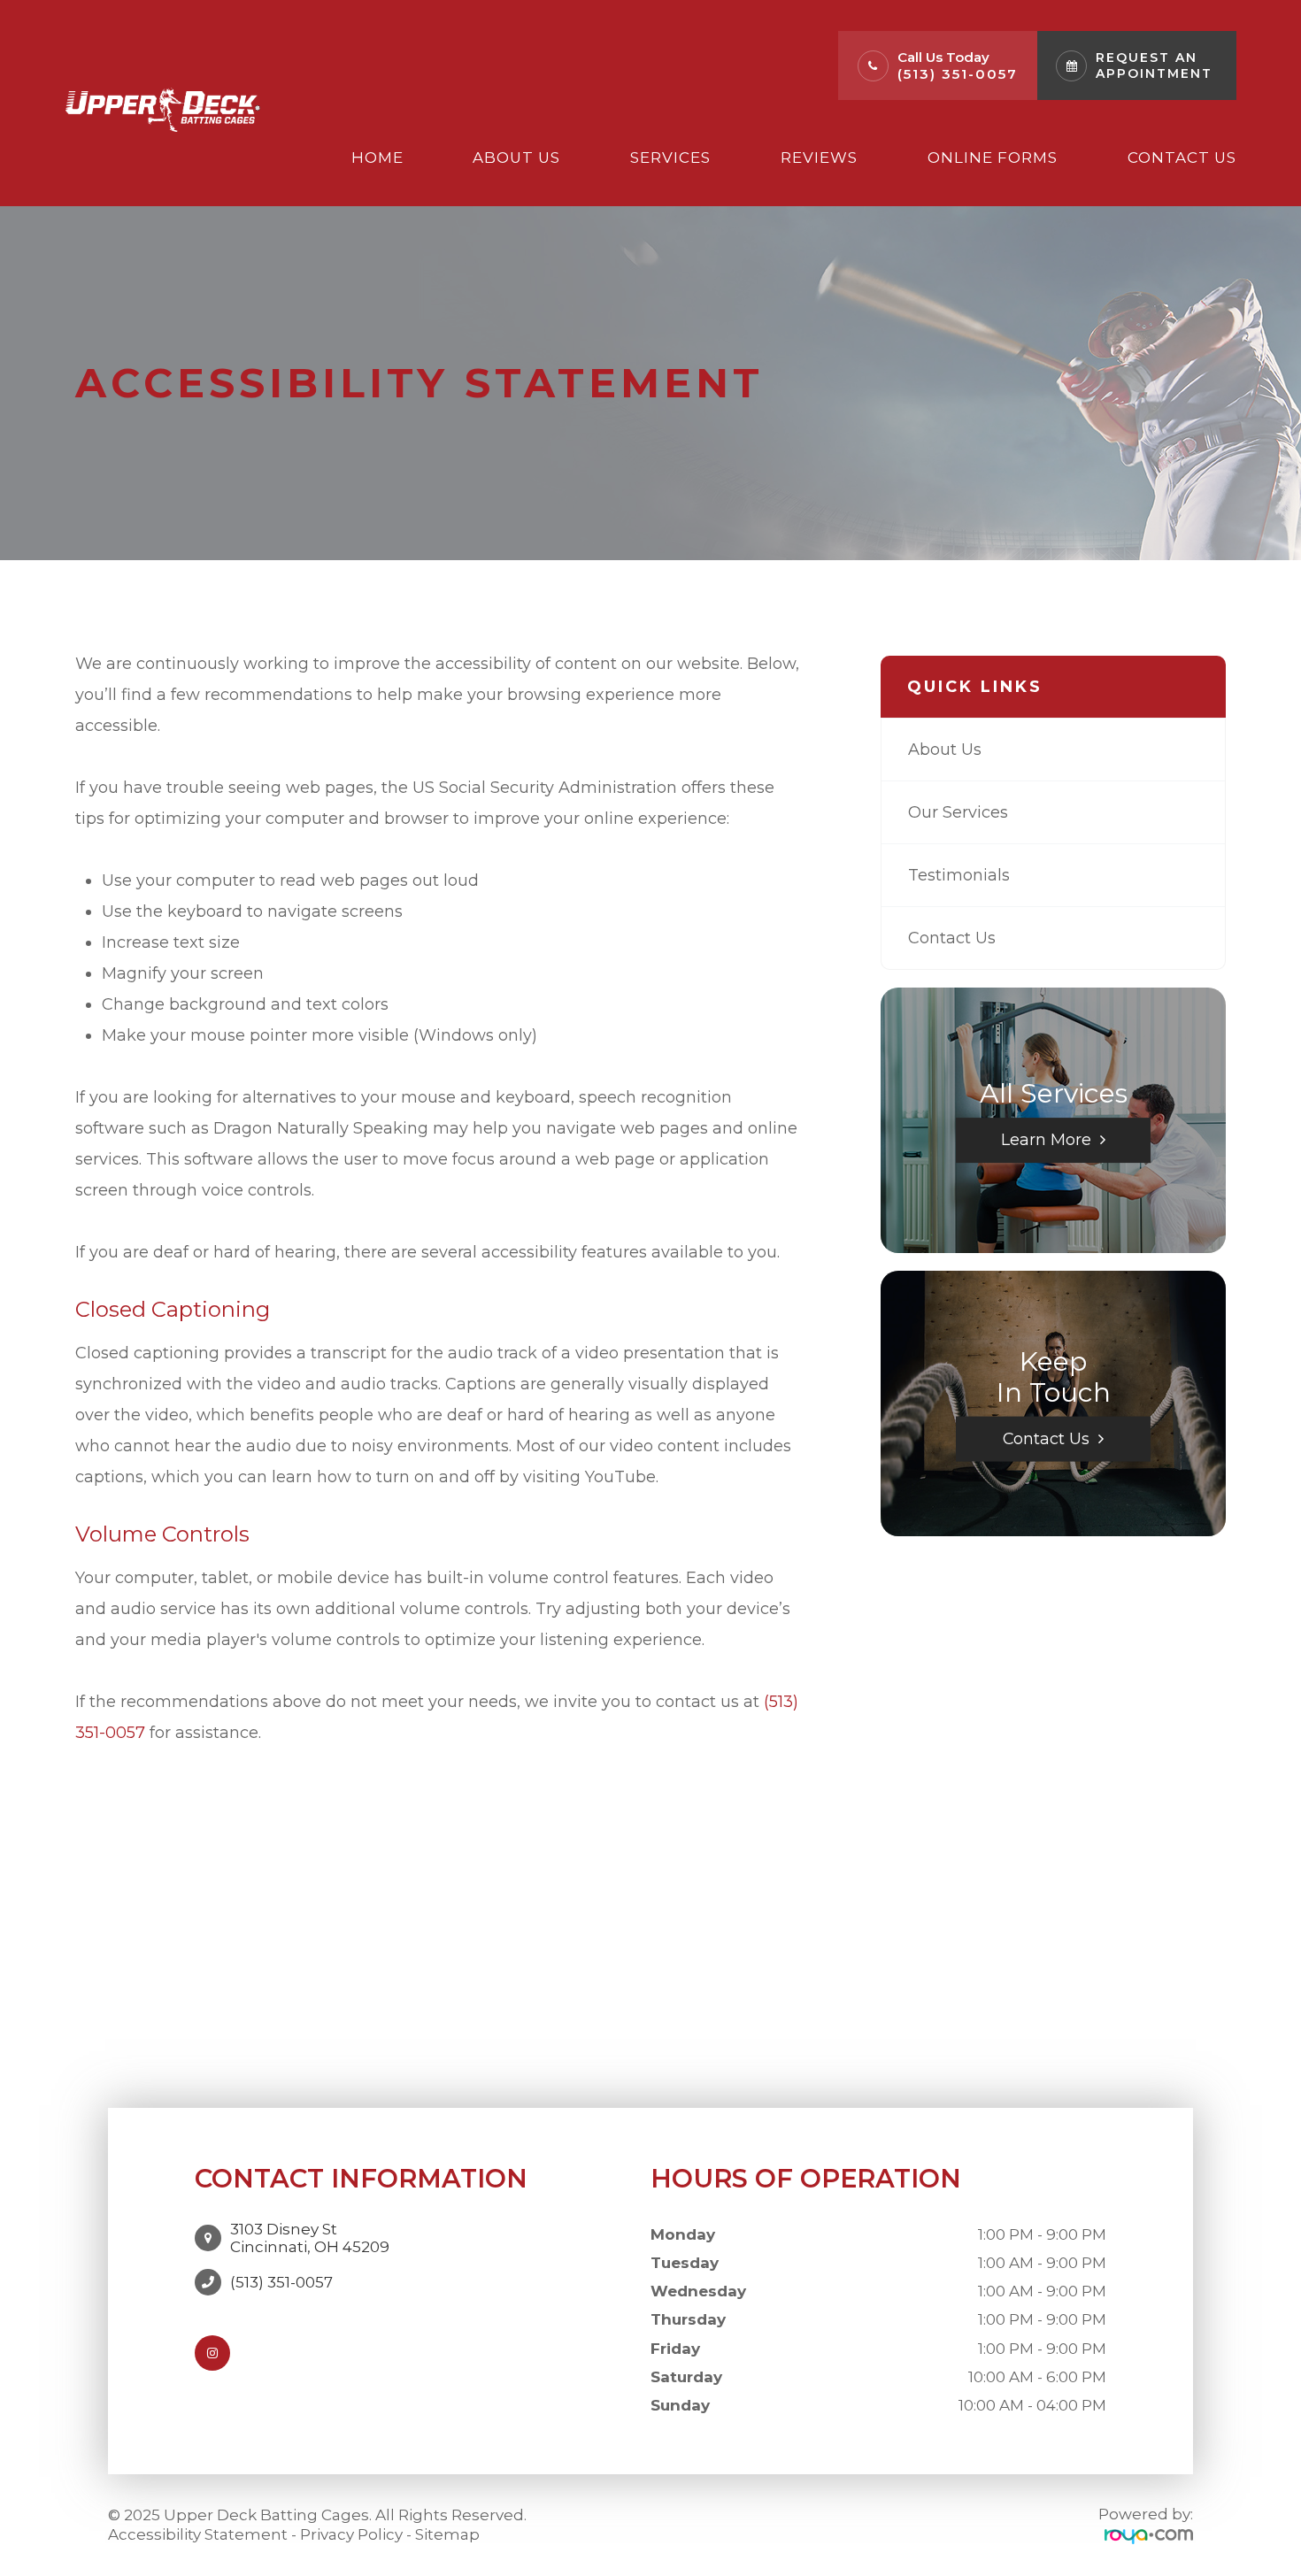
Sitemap (447, 2534)
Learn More (1046, 1139)
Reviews (819, 158)
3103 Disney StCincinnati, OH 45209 (310, 2238)
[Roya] (1149, 2535)
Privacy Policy (351, 2534)
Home (377, 158)
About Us (516, 158)
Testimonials (959, 875)
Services (670, 158)
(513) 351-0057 (958, 74)
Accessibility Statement (198, 2534)
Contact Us (1182, 158)
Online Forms (993, 158)
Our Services (958, 812)
